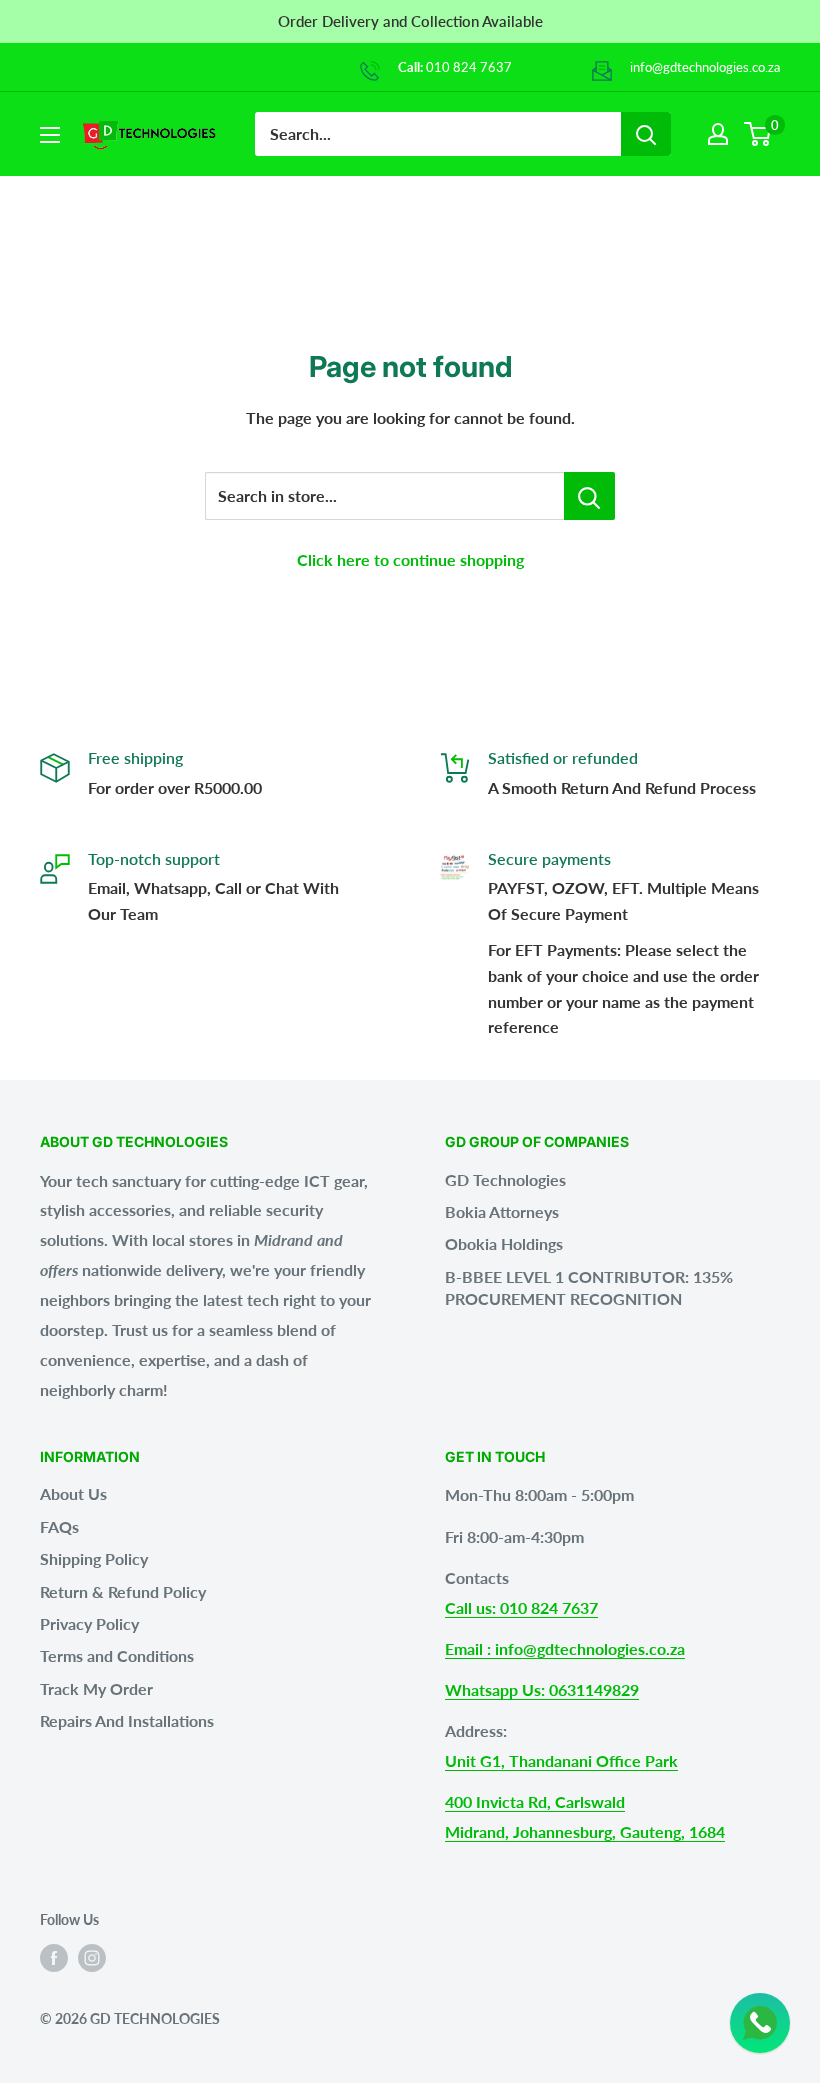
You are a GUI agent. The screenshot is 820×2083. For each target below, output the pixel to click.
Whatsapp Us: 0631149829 (542, 1689)
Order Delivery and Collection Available (410, 21)
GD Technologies (505, 1179)
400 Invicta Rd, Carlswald (535, 1801)
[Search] (646, 134)
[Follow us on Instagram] (92, 1958)
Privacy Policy (89, 1623)
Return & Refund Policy (123, 1591)
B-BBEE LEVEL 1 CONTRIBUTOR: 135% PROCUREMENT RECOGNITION (589, 1287)
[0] (758, 134)
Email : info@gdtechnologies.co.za (565, 1648)
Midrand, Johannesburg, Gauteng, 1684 (585, 1831)
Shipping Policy (94, 1558)
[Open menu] (50, 135)
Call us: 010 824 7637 (521, 1607)
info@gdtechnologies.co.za (705, 67)
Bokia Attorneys (502, 1211)
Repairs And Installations (127, 1720)
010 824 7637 (469, 67)
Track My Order (96, 1688)
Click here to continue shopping (410, 559)
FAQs (59, 1526)
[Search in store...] (589, 496)
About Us (73, 1493)
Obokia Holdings (504, 1243)
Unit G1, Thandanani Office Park (561, 1760)
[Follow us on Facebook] (54, 1958)
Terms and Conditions (117, 1655)
